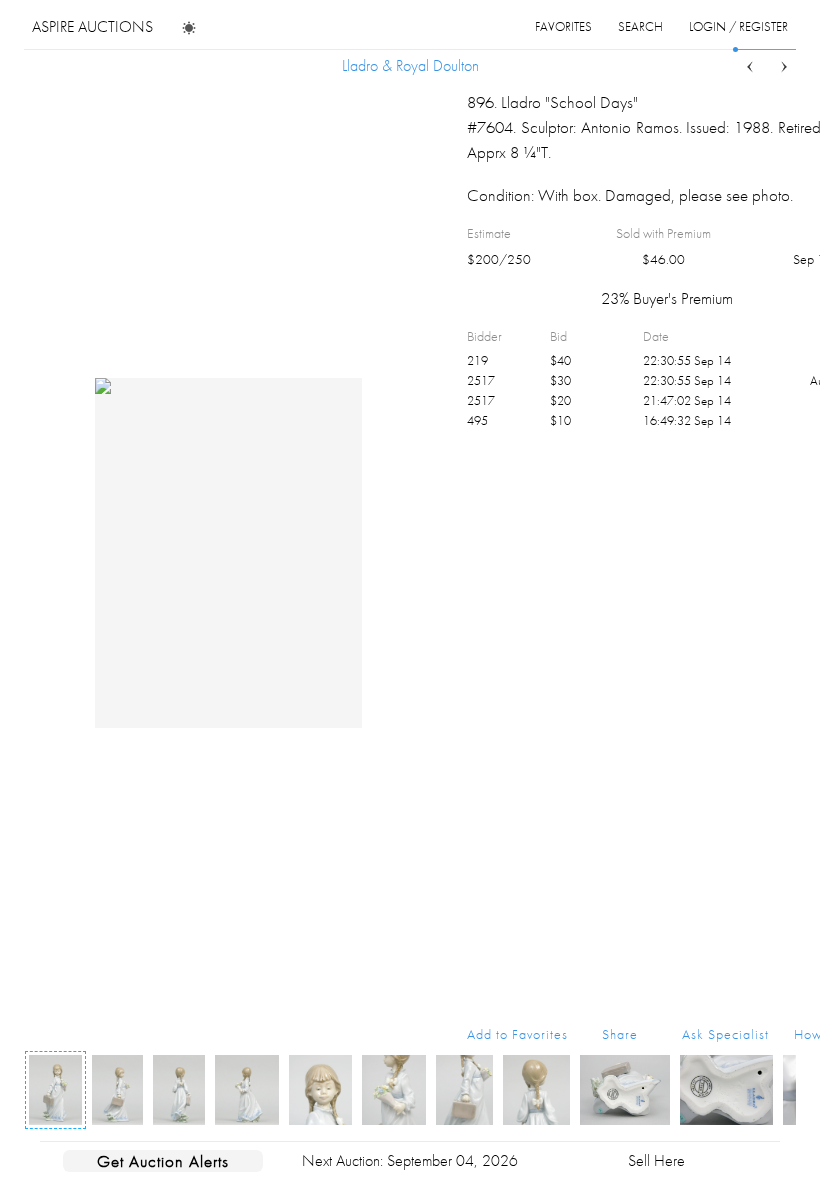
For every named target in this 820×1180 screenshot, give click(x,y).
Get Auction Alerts (163, 1161)
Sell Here (656, 1160)
